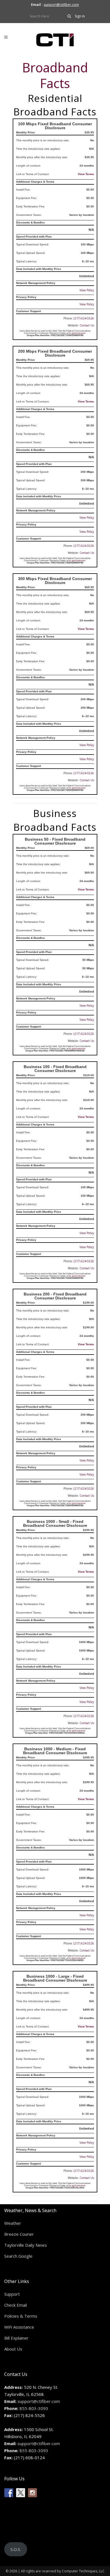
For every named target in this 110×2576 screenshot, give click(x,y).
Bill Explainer (16, 2338)
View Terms (86, 174)
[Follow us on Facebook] (9, 2493)
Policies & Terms (21, 2316)
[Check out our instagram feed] (32, 2493)
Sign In (80, 16)
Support (12, 2294)
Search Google (18, 2256)
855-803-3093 (34, 2408)
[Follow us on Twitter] (21, 2493)
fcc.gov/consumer (77, 333)
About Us (13, 2349)
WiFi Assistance (19, 2327)
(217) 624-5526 (84, 318)
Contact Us (87, 325)
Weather (13, 2223)
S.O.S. (16, 2549)
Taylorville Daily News (26, 2245)
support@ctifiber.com (61, 5)
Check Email (16, 2305)
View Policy (87, 290)
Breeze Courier (19, 2234)
